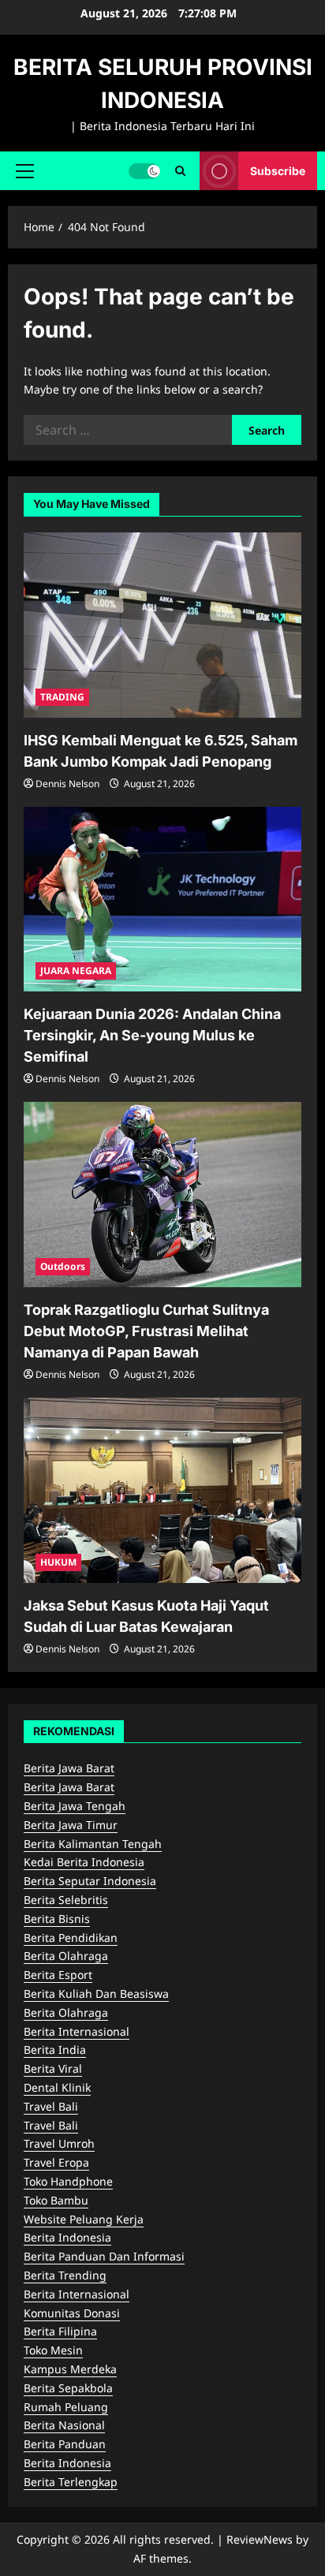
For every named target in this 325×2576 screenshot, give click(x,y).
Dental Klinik (57, 2087)
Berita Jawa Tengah (75, 1806)
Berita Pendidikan (71, 1938)
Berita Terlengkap (71, 2482)
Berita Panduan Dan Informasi (104, 2256)
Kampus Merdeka (70, 2369)
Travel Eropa (56, 2162)
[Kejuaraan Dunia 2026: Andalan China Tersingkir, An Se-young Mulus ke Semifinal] (162, 900)
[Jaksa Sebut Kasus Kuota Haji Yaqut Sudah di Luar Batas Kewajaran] (162, 1490)
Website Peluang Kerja (84, 2219)
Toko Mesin (53, 2350)
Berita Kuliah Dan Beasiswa (96, 1994)
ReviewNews (260, 2539)
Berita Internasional (77, 2031)
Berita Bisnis (57, 1919)
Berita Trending (65, 2275)
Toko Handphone (68, 2181)
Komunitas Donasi (72, 2313)
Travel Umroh (59, 2143)
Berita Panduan (65, 2444)
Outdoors (63, 1266)
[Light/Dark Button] (144, 170)
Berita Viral (53, 2068)
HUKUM (58, 1562)
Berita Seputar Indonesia (90, 1881)
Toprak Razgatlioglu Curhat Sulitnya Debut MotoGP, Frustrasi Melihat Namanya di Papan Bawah (146, 1331)
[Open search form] (180, 171)
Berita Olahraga (66, 1956)
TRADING (62, 697)
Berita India (55, 2050)
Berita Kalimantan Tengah (93, 1844)
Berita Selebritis (66, 1900)
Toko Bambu (56, 2200)
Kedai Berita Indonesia (84, 1862)
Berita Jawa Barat (69, 1768)
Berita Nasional (64, 2425)
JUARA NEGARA (76, 971)
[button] (25, 170)
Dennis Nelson (67, 784)
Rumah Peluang (66, 2407)
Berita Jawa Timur (71, 1825)
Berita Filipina (60, 2331)
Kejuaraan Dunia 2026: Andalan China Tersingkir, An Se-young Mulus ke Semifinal (152, 1035)
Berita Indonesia (67, 2237)
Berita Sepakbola (68, 2388)
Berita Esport (58, 1975)
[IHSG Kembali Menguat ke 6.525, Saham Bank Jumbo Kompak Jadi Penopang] (162, 625)
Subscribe (278, 170)
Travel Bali (51, 2106)
